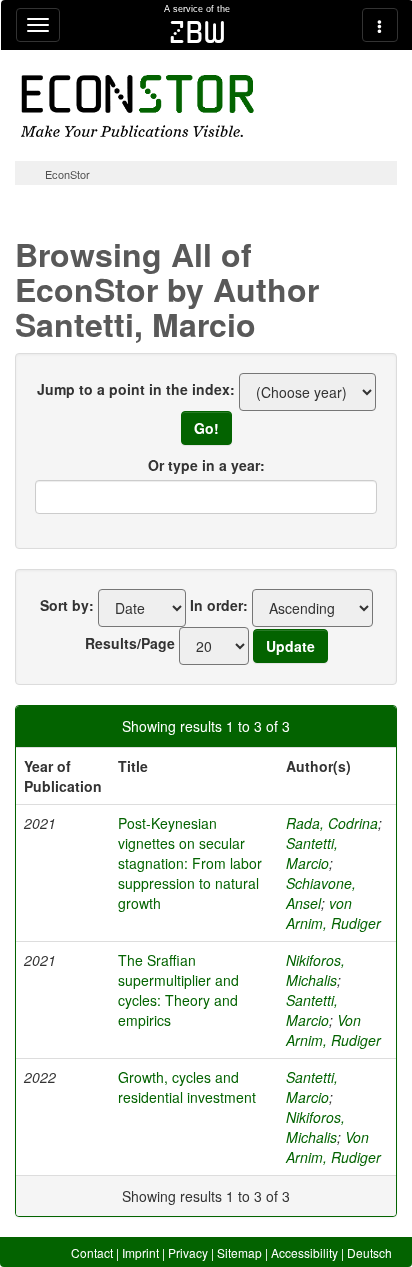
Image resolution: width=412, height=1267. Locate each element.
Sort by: (67, 605)
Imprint (140, 1252)
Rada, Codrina (332, 823)
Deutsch (369, 1252)
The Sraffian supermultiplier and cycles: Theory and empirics (178, 990)
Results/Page (130, 643)
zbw (197, 32)
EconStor (67, 174)
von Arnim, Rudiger (333, 913)
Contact (92, 1252)
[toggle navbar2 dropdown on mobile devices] (380, 25)
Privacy (188, 1252)
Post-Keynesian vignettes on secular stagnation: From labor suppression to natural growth (190, 863)
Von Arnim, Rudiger (333, 1030)
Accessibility (304, 1252)
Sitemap (239, 1252)
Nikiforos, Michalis (315, 970)
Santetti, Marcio (312, 853)
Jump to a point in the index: (136, 389)
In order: (219, 605)
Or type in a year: (206, 465)
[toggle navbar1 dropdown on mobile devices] (38, 25)
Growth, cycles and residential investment (187, 1087)
